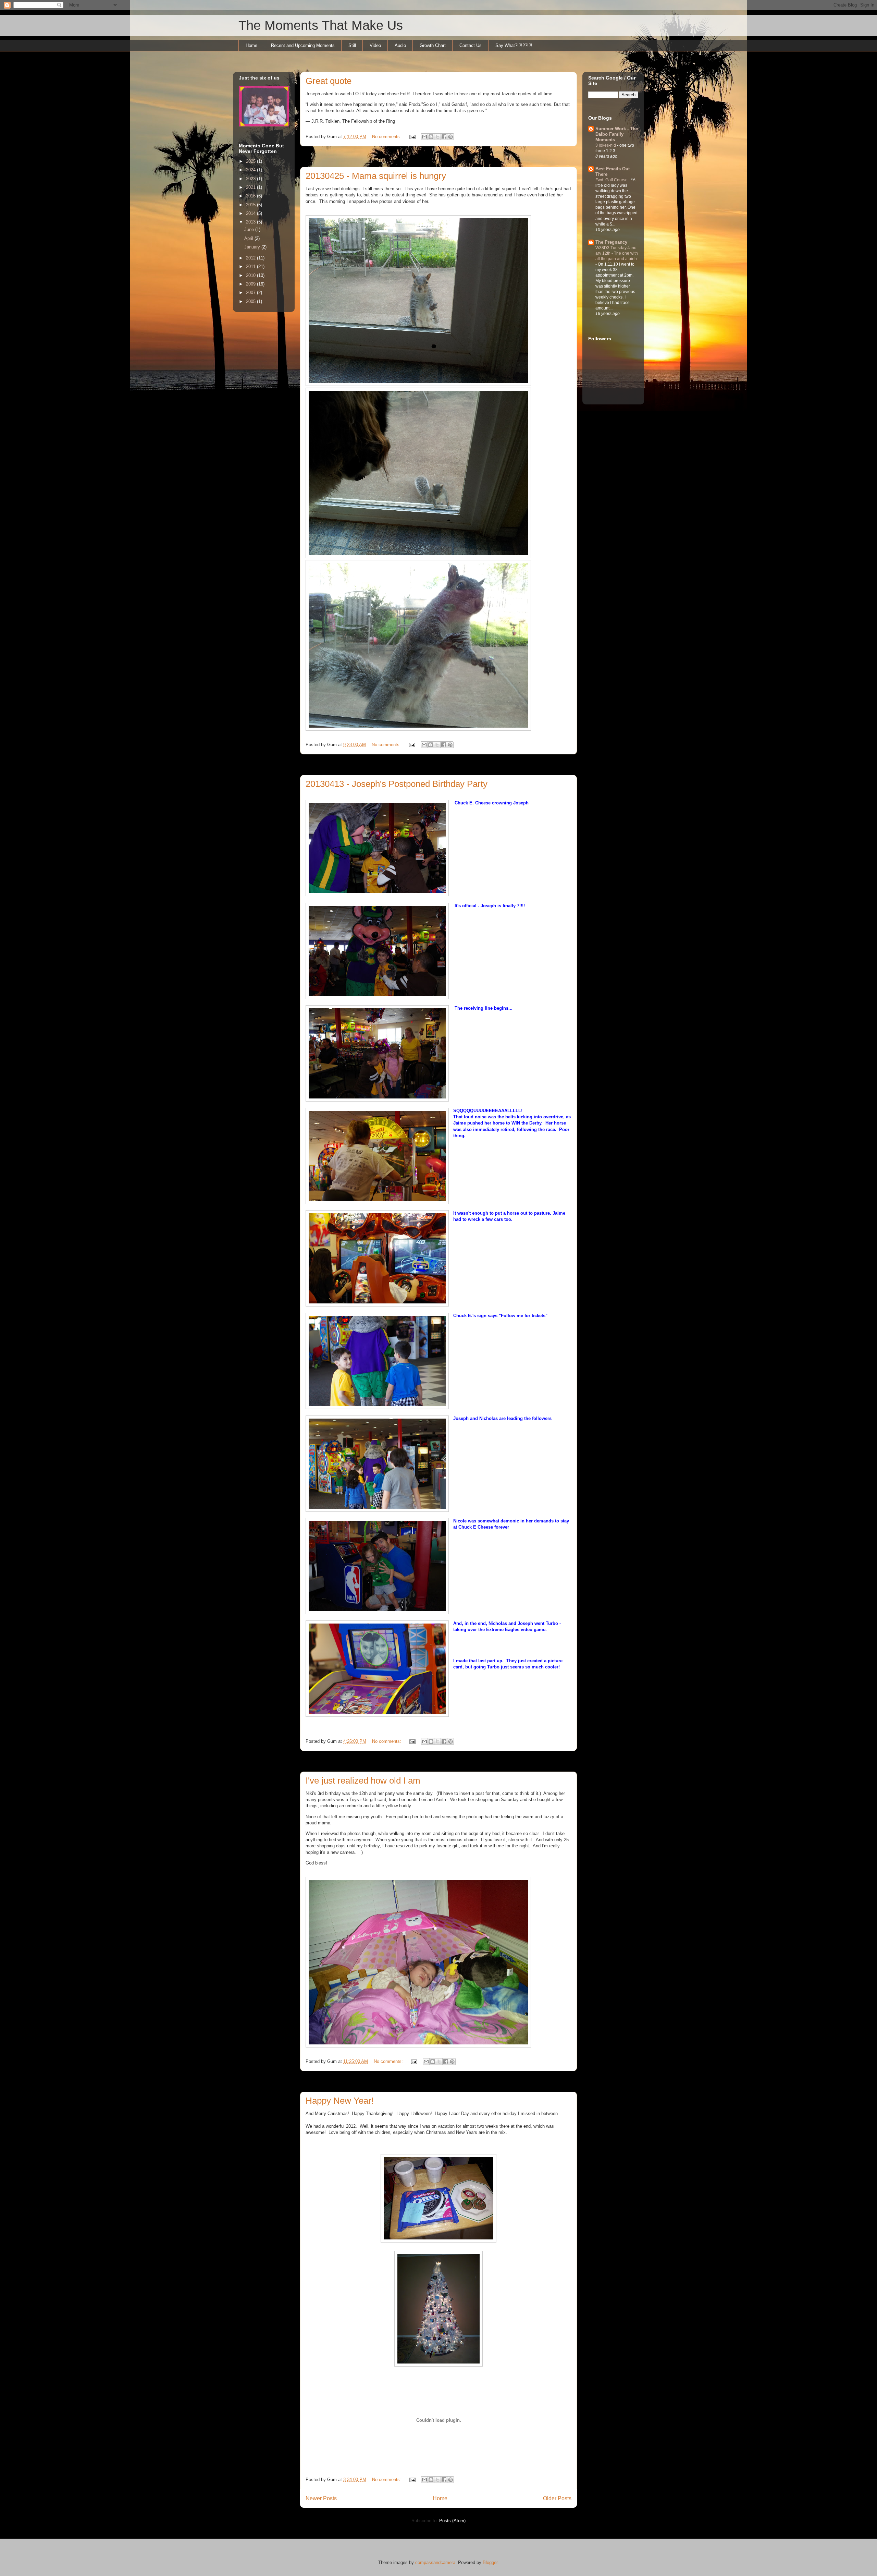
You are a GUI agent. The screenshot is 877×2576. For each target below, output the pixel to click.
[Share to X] (437, 137)
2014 (251, 213)
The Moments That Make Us (321, 25)
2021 (251, 187)
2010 (251, 275)
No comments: (387, 137)
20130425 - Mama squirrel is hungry (376, 176)
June (250, 229)
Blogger (490, 2562)
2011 (251, 266)
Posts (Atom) (452, 2521)
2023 (251, 179)
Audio (400, 45)
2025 (251, 161)
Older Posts (557, 2498)
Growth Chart (433, 45)
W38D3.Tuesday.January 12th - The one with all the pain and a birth (617, 253)
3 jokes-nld (606, 145)
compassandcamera (435, 2562)
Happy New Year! (340, 2101)
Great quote (329, 81)
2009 (251, 284)
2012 (251, 258)
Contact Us (471, 45)
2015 (251, 205)
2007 (251, 293)
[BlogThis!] (431, 137)
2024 (251, 170)
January (253, 247)
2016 (251, 196)
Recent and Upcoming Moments (303, 45)
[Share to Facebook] (444, 137)
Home (251, 45)
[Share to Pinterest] (450, 137)
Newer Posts (321, 2498)
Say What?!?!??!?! (514, 45)
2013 (251, 222)
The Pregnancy (611, 242)
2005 (251, 301)
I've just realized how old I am (363, 1781)
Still (352, 45)
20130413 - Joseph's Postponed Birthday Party (397, 784)
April (249, 238)
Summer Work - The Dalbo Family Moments (617, 134)
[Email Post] (412, 137)
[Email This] (424, 137)
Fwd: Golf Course (612, 180)
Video (375, 45)
